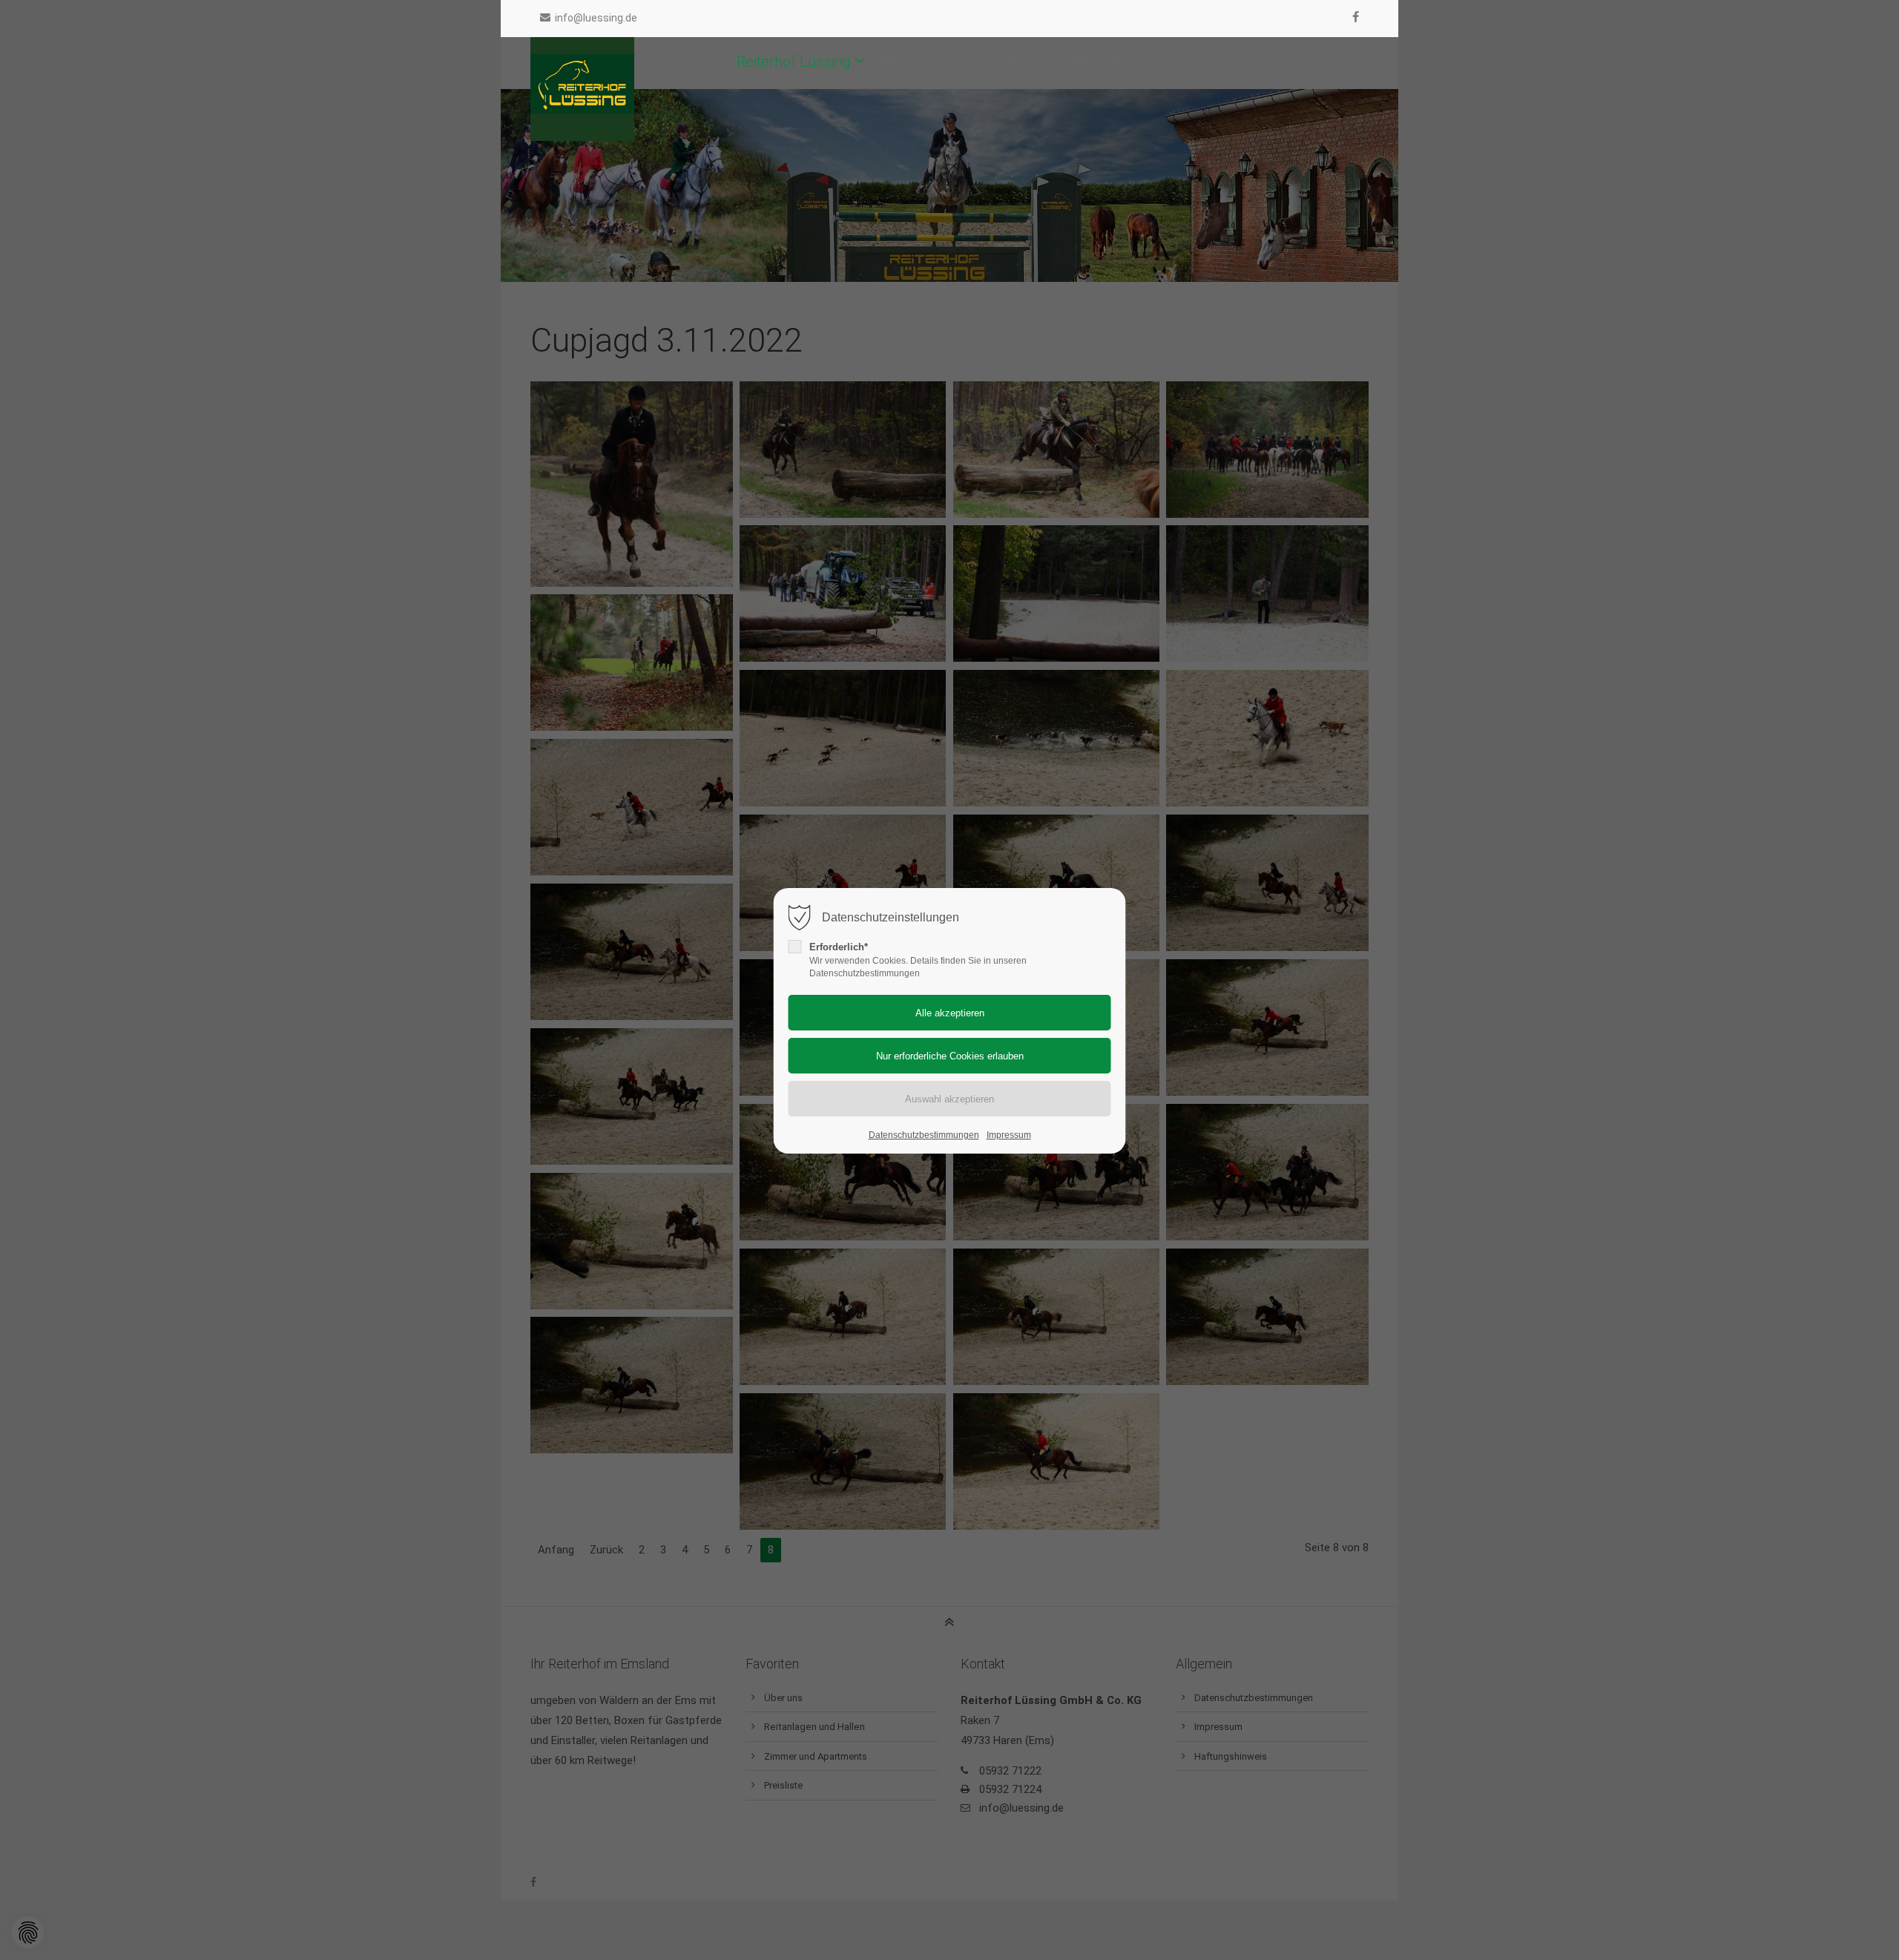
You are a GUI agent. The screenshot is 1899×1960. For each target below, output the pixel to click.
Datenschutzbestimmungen (924, 1135)
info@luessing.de (596, 18)
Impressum (1009, 1135)
